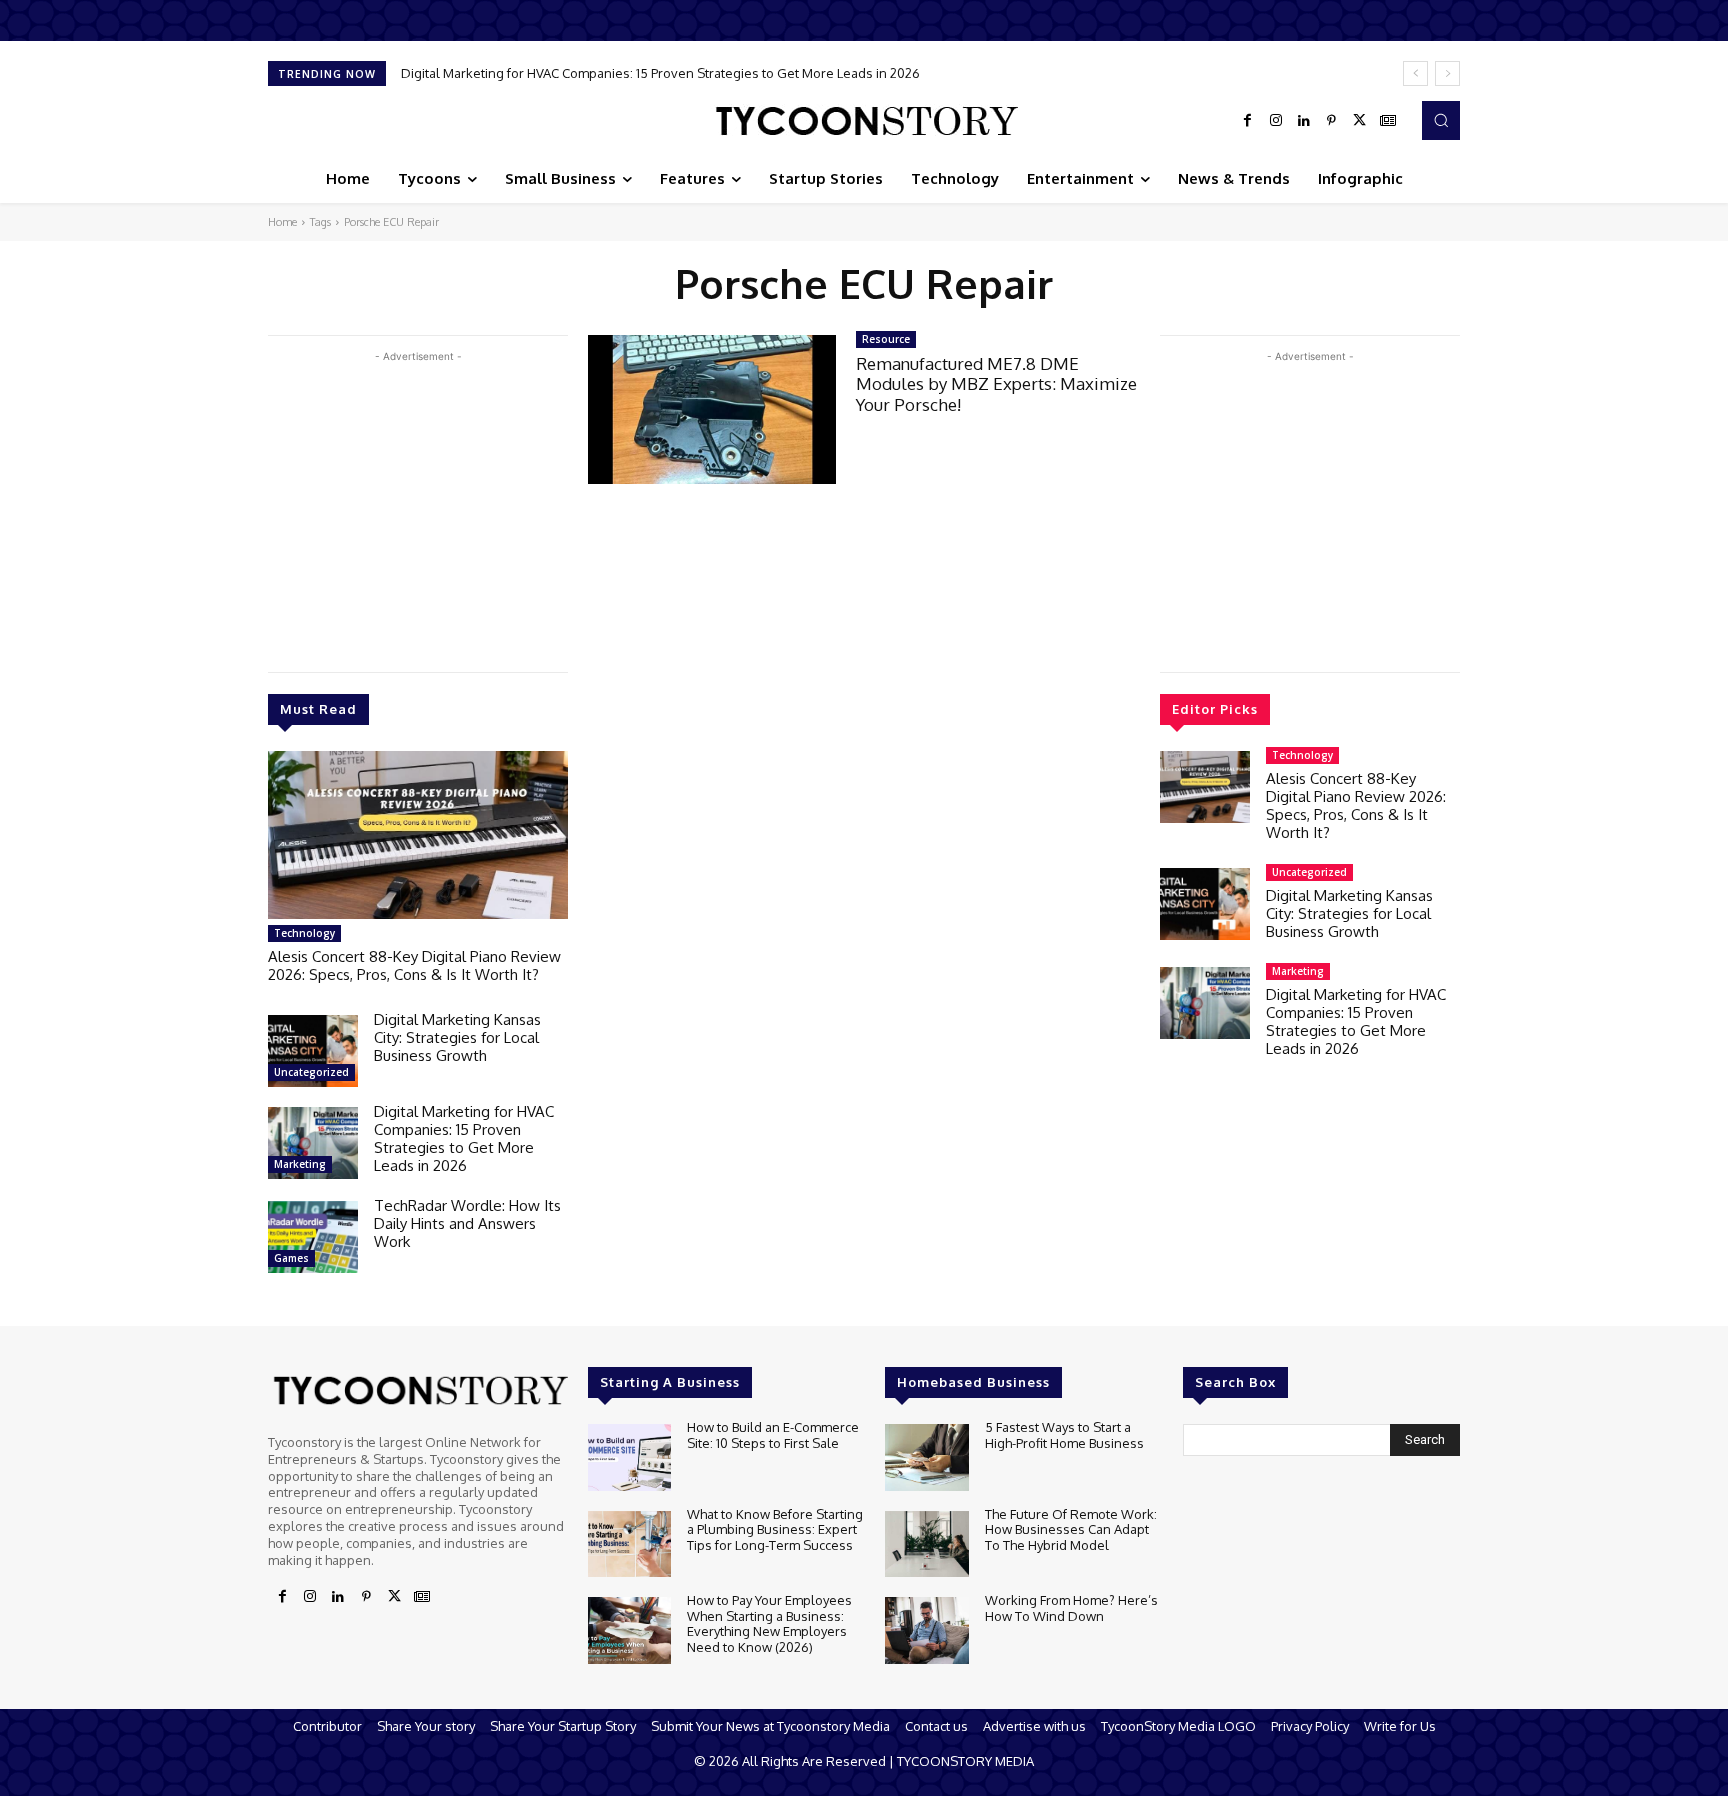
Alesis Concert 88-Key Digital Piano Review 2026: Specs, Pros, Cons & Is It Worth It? (414, 965)
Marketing (300, 1164)
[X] (1360, 121)
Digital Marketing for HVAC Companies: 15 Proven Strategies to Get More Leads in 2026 (464, 1138)
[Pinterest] (1332, 121)
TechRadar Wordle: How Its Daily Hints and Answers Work (579, 73)
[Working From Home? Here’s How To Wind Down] (926, 1630)
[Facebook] (1248, 121)
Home (282, 222)
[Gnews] (1388, 121)
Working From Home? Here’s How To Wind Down (1071, 1608)
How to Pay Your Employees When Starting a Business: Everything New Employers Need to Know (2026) (769, 1623)
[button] (1441, 120)
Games (291, 1258)
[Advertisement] (418, 507)
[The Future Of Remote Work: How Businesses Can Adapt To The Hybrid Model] (926, 1544)
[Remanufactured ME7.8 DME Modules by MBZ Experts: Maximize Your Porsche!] (712, 409)
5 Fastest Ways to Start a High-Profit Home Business (1064, 1435)
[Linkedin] (1304, 121)
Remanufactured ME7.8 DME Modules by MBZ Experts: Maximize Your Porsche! (996, 384)
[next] (1447, 73)
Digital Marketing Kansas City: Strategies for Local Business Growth (457, 1037)
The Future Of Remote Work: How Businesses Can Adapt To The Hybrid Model (1071, 1529)
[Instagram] (1276, 121)
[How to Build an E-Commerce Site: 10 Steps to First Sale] (629, 1457)
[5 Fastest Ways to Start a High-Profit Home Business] (926, 1457)
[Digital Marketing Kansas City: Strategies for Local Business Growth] (313, 1051)
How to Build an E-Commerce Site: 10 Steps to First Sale (773, 1435)
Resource (886, 339)
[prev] (1415, 73)
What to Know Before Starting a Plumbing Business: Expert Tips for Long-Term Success (775, 1529)
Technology (304, 933)
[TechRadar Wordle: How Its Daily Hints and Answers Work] (313, 1237)
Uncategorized (311, 1072)
